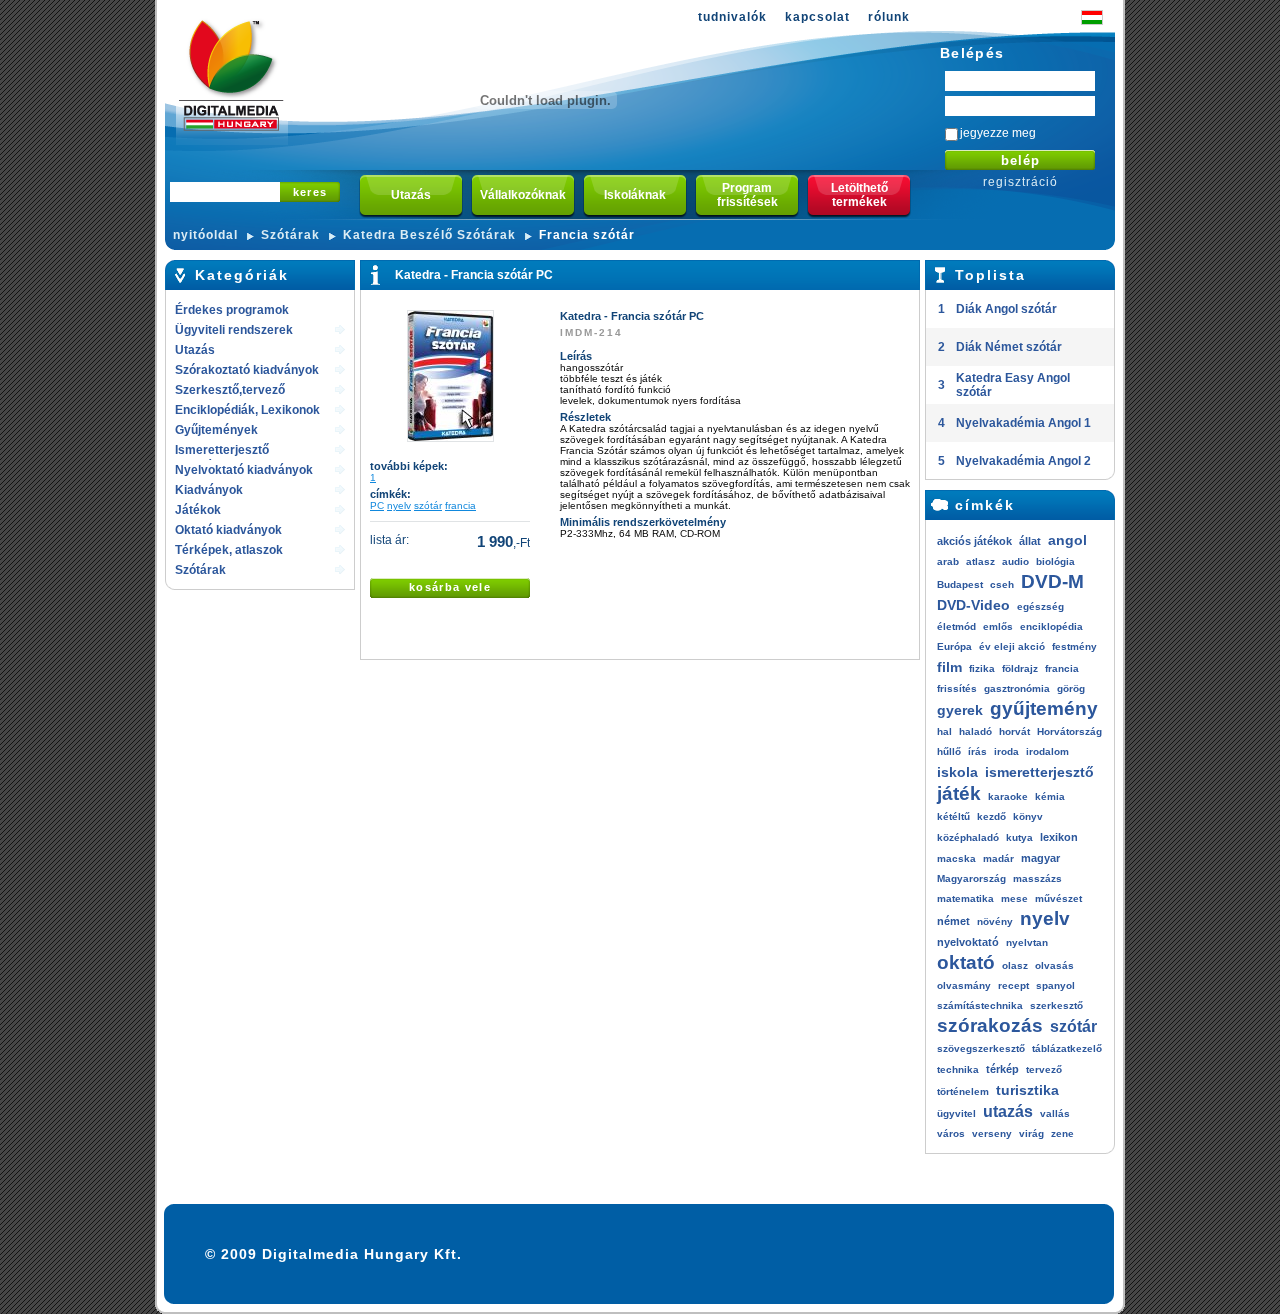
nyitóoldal (205, 235)
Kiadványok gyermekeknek (218, 491)
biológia (1055, 561)
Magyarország (971, 878)
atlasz (980, 561)
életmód (956, 626)
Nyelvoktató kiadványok (244, 470)
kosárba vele (450, 587)
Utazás (195, 350)
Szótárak (290, 235)
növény (995, 921)
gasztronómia (1017, 688)
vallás (1055, 1113)
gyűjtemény (1044, 708)
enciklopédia (1051, 626)
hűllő (949, 751)
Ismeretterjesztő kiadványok (222, 451)
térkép (1002, 1069)
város (951, 1133)
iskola (957, 772)
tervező (1044, 1069)
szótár (428, 505)
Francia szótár (587, 235)
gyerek (960, 710)
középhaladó (968, 837)
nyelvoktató (968, 942)
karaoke (1008, 796)
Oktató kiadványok (228, 530)
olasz (1015, 965)
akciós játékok (974, 541)
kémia (1050, 796)
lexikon (1059, 837)
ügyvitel (956, 1113)
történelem (963, 1091)
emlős (998, 626)
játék (959, 793)
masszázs (1037, 878)
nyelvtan (1027, 942)
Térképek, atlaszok (229, 550)
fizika (982, 668)
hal (944, 731)
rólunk (889, 17)
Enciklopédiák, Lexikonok (247, 410)
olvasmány (964, 985)
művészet (1058, 898)
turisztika (1027, 1090)
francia (460, 505)
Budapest (960, 584)
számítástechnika (980, 1005)
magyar (1040, 858)
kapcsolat (817, 17)
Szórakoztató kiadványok (247, 370)
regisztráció (1020, 182)
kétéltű (953, 816)
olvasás (1054, 965)
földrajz (1020, 668)
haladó (975, 731)
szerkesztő (1056, 1005)
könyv (1028, 816)
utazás (1008, 1111)
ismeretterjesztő (1039, 772)
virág (1031, 1133)
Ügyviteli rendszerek (234, 330)
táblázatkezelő (1067, 1048)
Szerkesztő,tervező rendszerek (230, 391)
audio (1015, 561)
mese (1014, 898)
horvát (1014, 731)
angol (1067, 540)
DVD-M (1052, 581)
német (953, 921)
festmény (1074, 646)
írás (977, 751)
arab (948, 561)
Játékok (198, 510)
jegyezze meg (998, 133)
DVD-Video (973, 605)
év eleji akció (1012, 646)
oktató (966, 962)
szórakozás (990, 1025)
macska (956, 858)
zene (1062, 1133)
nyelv (399, 505)
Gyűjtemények (216, 430)
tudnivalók (732, 17)
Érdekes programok (232, 310)
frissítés (957, 688)
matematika (965, 898)
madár (998, 858)
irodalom (1047, 751)
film (949, 667)
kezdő (991, 816)
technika (958, 1069)
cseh (1002, 584)
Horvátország (1069, 731)
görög (1071, 688)
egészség (1040, 606)
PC (377, 505)
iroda (1006, 751)
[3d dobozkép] (450, 438)
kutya (1019, 837)
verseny (992, 1133)
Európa (954, 646)
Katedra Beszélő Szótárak (429, 235)
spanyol (1055, 985)
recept (1013, 985)
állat (1030, 541)
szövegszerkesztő (981, 1048)
